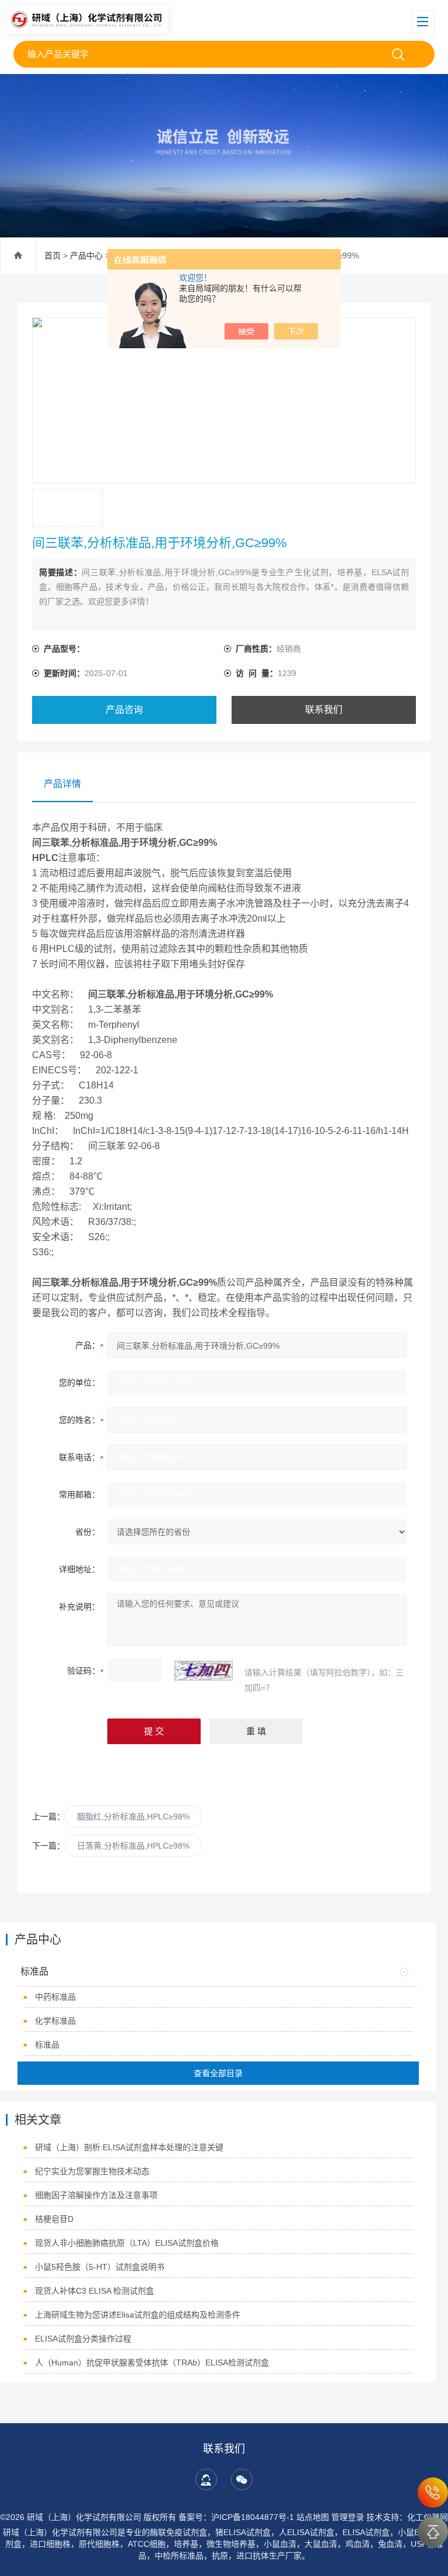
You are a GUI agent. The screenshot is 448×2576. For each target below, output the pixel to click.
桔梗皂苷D (54, 2219)
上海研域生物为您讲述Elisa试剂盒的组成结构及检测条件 (138, 2315)
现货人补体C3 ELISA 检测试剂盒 (94, 2291)
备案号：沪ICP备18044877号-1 (236, 2517)
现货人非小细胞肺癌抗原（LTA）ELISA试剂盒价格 (127, 2243)
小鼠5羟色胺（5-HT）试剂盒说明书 (100, 2267)
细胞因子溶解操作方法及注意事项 (96, 2195)
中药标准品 (55, 1997)
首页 (52, 256)
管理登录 (348, 2517)
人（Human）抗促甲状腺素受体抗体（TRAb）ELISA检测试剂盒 (152, 2362)
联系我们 (324, 710)
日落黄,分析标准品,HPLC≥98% (133, 1846)
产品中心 (86, 256)
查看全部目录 (218, 2073)
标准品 (34, 1971)
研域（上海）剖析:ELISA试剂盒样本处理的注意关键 (129, 2147)
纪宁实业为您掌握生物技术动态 (92, 2171)
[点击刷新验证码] (204, 1671)
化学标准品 (55, 2021)
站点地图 (313, 2517)
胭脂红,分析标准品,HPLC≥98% (133, 1817)
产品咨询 (124, 710)
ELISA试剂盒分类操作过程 (83, 2339)
